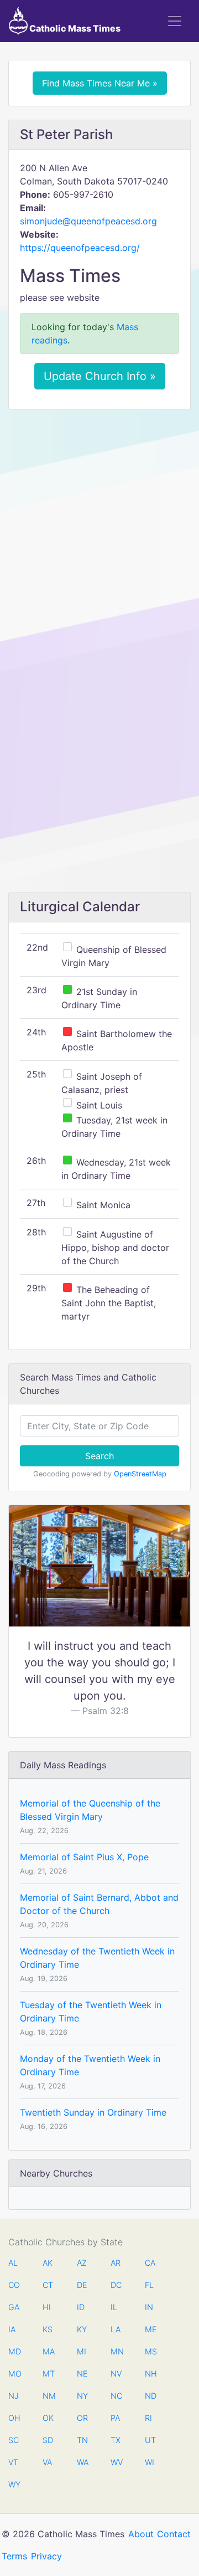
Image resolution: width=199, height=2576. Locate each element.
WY (14, 2484)
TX (116, 2440)
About (141, 2534)
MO (14, 2374)
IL (114, 2307)
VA (47, 2462)
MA (48, 2351)
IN (149, 2307)
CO (14, 2285)
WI (150, 2462)
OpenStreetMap (140, 1474)
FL (149, 2285)
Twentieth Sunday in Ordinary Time (93, 2112)
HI (47, 2307)
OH (14, 2418)
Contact (174, 2534)
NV (116, 2374)
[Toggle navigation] (175, 21)
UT (150, 2440)
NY (82, 2396)
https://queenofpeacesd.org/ (80, 248)
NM (48, 2396)
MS (150, 2351)
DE (82, 2285)
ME (150, 2329)
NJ (14, 2396)
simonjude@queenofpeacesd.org (88, 221)
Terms (14, 2556)
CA (150, 2263)
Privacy (46, 2556)
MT (48, 2374)
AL (13, 2263)
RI (148, 2418)
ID (81, 2307)
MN (116, 2351)
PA (115, 2418)
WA (82, 2462)
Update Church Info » (100, 376)
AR (116, 2263)
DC (116, 2285)
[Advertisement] (99, 523)
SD (48, 2440)
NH (150, 2374)
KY (82, 2329)
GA (14, 2307)
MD (14, 2351)
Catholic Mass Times (74, 28)
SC (14, 2440)
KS (48, 2329)
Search (99, 1456)
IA (12, 2329)
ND (150, 2396)
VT (13, 2462)
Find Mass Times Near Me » (100, 83)
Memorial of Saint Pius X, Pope (84, 1857)
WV (116, 2462)
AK (48, 2263)
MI (82, 2351)
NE (82, 2374)
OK (48, 2418)
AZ (82, 2263)
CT (48, 2285)
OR (82, 2418)
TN (82, 2440)
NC (116, 2396)
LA (116, 2329)
